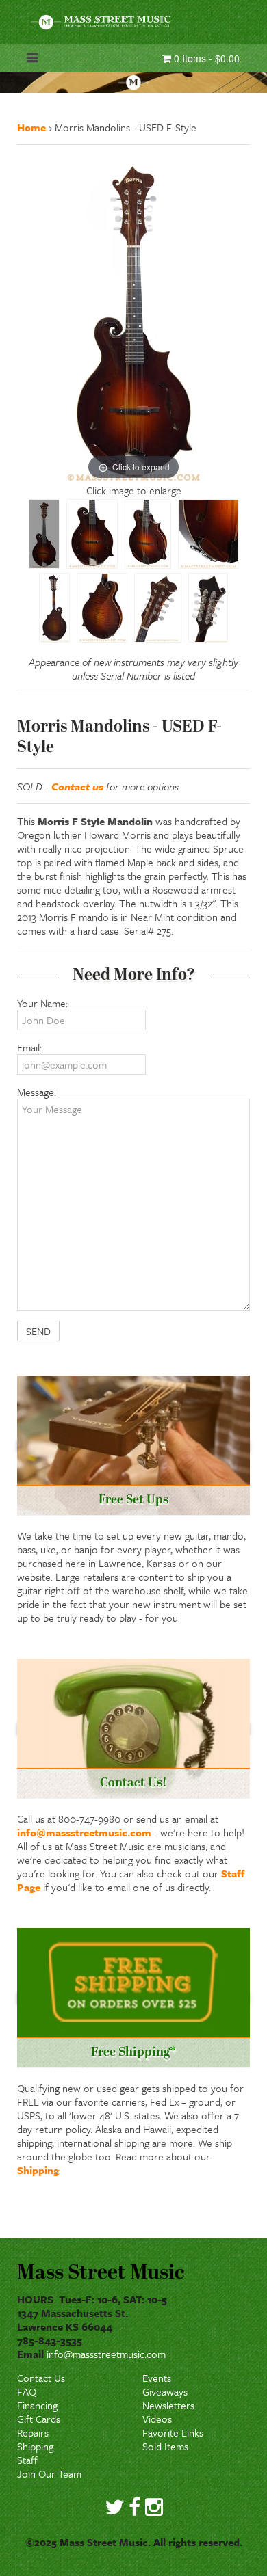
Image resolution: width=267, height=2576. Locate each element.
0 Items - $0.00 (205, 58)
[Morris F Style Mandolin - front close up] (92, 534)
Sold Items (165, 2446)
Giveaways (165, 2391)
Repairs (33, 2432)
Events (157, 2378)
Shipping (38, 2170)
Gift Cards (39, 2419)
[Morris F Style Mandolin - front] (44, 534)
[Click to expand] (134, 318)
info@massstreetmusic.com (84, 1832)
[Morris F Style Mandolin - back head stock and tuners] (208, 608)
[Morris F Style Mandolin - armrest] (208, 534)
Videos (157, 2419)
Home (31, 127)
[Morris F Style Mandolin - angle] (148, 534)
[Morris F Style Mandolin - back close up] (102, 608)
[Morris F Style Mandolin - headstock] (158, 608)
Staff (27, 2460)
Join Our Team (49, 2473)
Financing (37, 2405)
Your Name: (42, 1003)
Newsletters (168, 2405)
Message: (37, 1092)
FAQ (27, 2391)
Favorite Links (173, 2432)
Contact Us (41, 2378)
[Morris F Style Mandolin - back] (54, 608)
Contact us (77, 786)
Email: (29, 1047)
